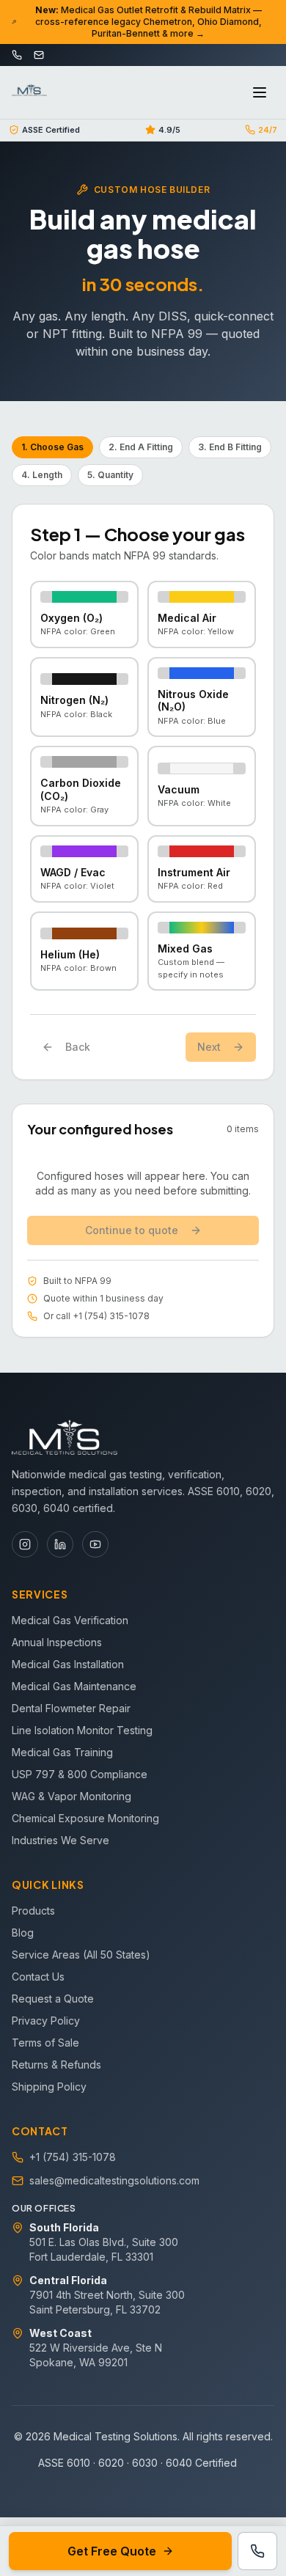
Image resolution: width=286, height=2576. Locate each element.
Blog (23, 1933)
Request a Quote (53, 1999)
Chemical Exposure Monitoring (85, 1818)
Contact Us (38, 1977)
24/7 (268, 130)
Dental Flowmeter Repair (71, 1708)
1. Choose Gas (52, 447)
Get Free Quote (112, 2551)
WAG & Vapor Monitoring (71, 1796)
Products (33, 1911)
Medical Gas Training (62, 1752)
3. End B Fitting (230, 447)
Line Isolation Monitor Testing (82, 1730)
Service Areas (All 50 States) (81, 1955)
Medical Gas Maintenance (74, 1686)
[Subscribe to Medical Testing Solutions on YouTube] (95, 1544)
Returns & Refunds (56, 2065)
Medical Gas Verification (70, 1620)
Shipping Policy (49, 2087)
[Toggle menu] (260, 92)
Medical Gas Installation (68, 1664)
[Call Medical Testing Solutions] (257, 2551)
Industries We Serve (60, 1840)
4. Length (42, 475)
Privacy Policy (46, 2021)
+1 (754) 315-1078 (73, 2157)
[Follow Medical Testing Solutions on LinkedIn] (60, 1544)
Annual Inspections (57, 1642)
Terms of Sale (45, 2043)
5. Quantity (110, 475)
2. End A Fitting (141, 447)
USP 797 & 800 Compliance (80, 1774)
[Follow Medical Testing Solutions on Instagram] (25, 1544)
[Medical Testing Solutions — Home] (29, 92)
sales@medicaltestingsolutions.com (114, 2180)
